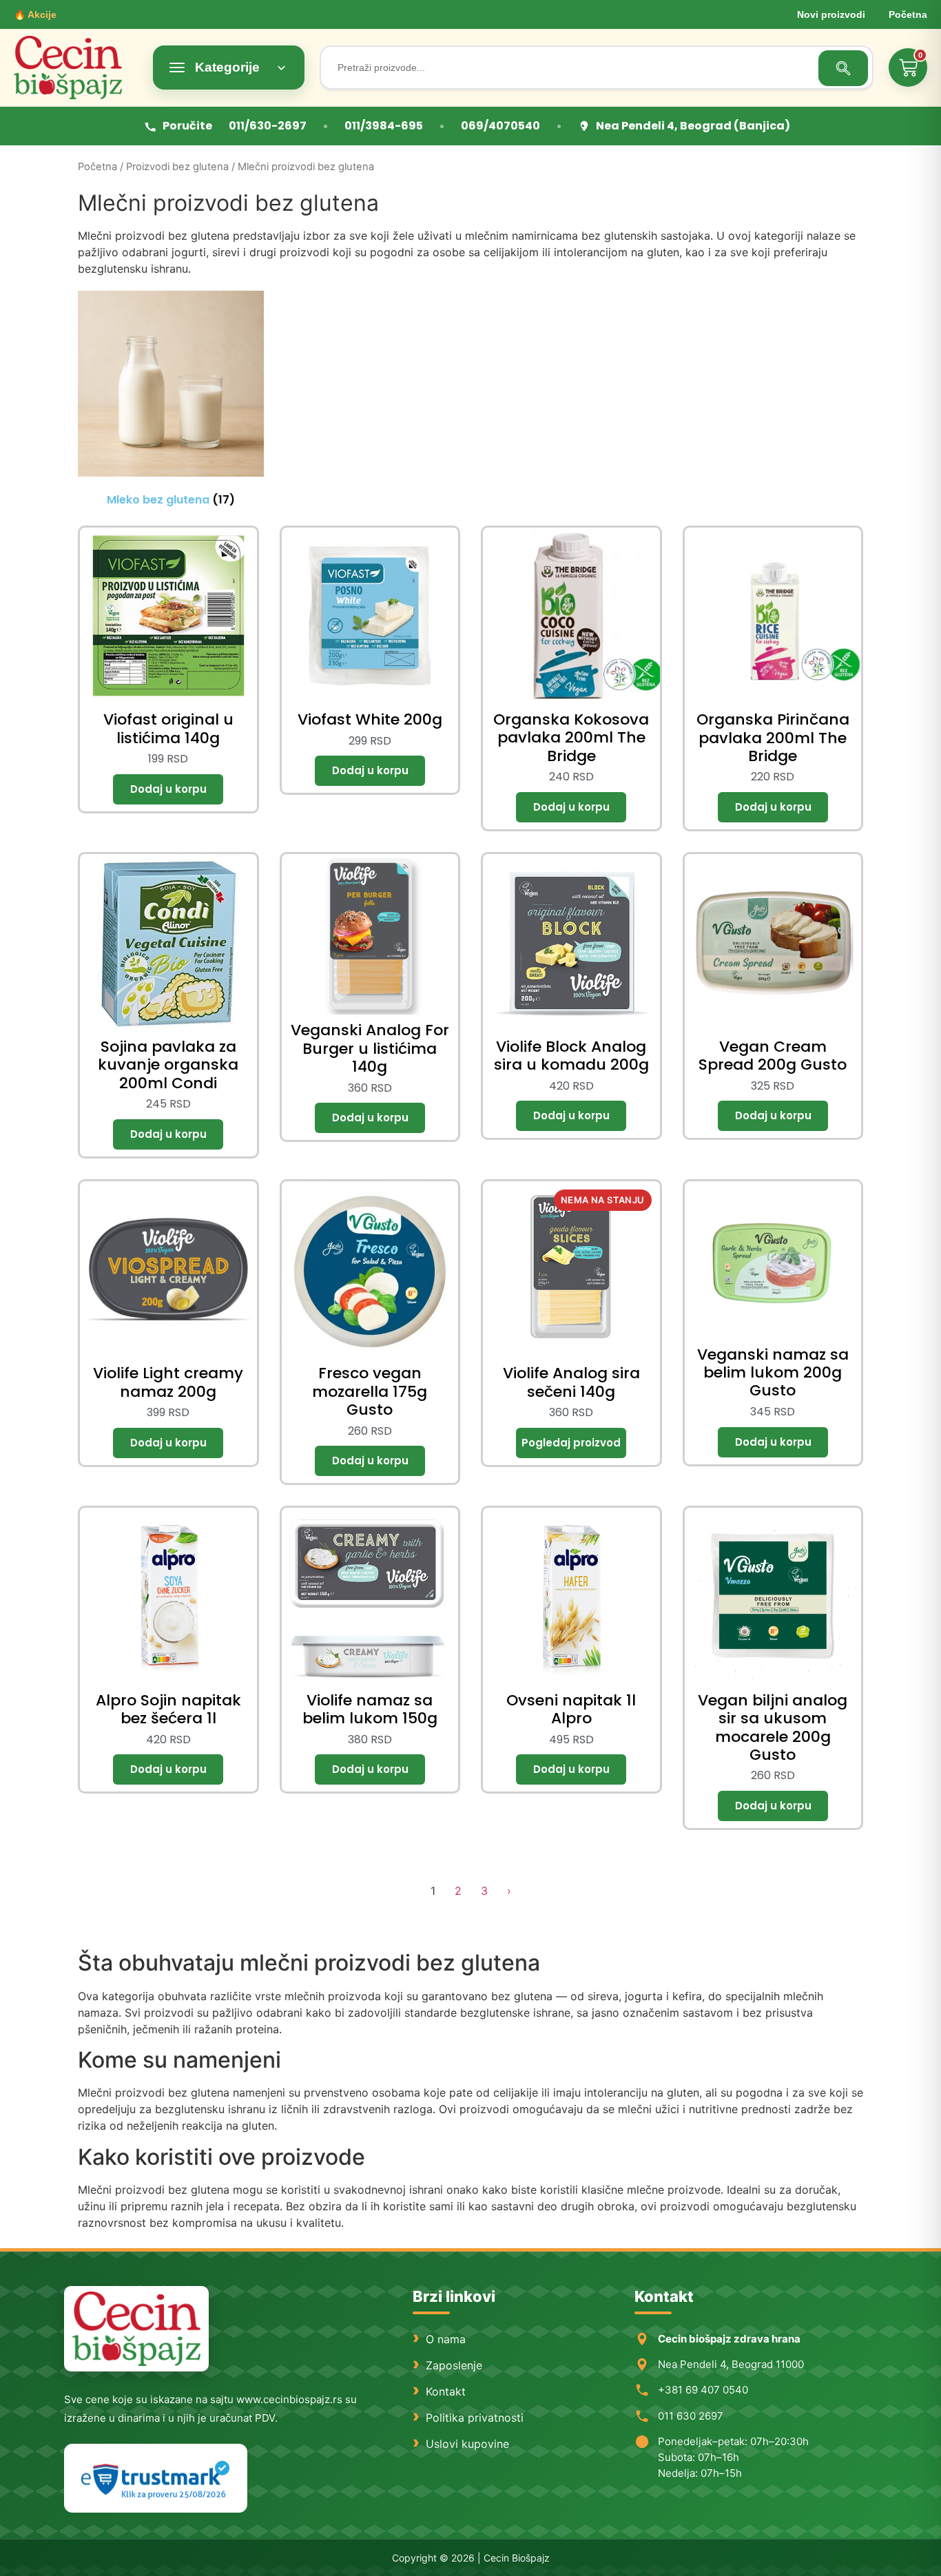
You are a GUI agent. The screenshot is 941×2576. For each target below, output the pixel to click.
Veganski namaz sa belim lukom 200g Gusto (773, 1373)
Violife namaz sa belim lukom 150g (370, 1709)
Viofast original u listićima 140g (168, 728)
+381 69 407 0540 (703, 2390)
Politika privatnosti (475, 2418)
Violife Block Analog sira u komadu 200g (571, 1056)
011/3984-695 (384, 126)
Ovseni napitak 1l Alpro (571, 1709)
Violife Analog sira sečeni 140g (571, 1382)
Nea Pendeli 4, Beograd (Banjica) (693, 126)
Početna (908, 14)
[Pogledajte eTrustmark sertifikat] (156, 2479)
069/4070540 (500, 126)
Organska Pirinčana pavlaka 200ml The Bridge (773, 738)
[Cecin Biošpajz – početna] (76, 67)
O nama (446, 2339)
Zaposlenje (454, 2365)
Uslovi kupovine (467, 2444)
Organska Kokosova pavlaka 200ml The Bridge (571, 738)
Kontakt (446, 2391)
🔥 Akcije (35, 14)
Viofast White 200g (370, 719)
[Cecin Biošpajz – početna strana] (136, 2329)
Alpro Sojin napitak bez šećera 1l (168, 1709)
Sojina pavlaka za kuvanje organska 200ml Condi (168, 1065)
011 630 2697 (691, 2416)
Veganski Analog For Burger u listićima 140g (370, 1048)
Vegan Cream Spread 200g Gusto (773, 1056)
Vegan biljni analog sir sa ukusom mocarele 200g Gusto (773, 1727)
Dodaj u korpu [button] (168, 789)
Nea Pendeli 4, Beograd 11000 (731, 2364)
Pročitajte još (571, 1443)
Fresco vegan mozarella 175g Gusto (370, 1391)
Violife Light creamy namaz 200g (168, 1382)
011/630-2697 (268, 126)
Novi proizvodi (831, 14)
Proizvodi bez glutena (177, 167)
